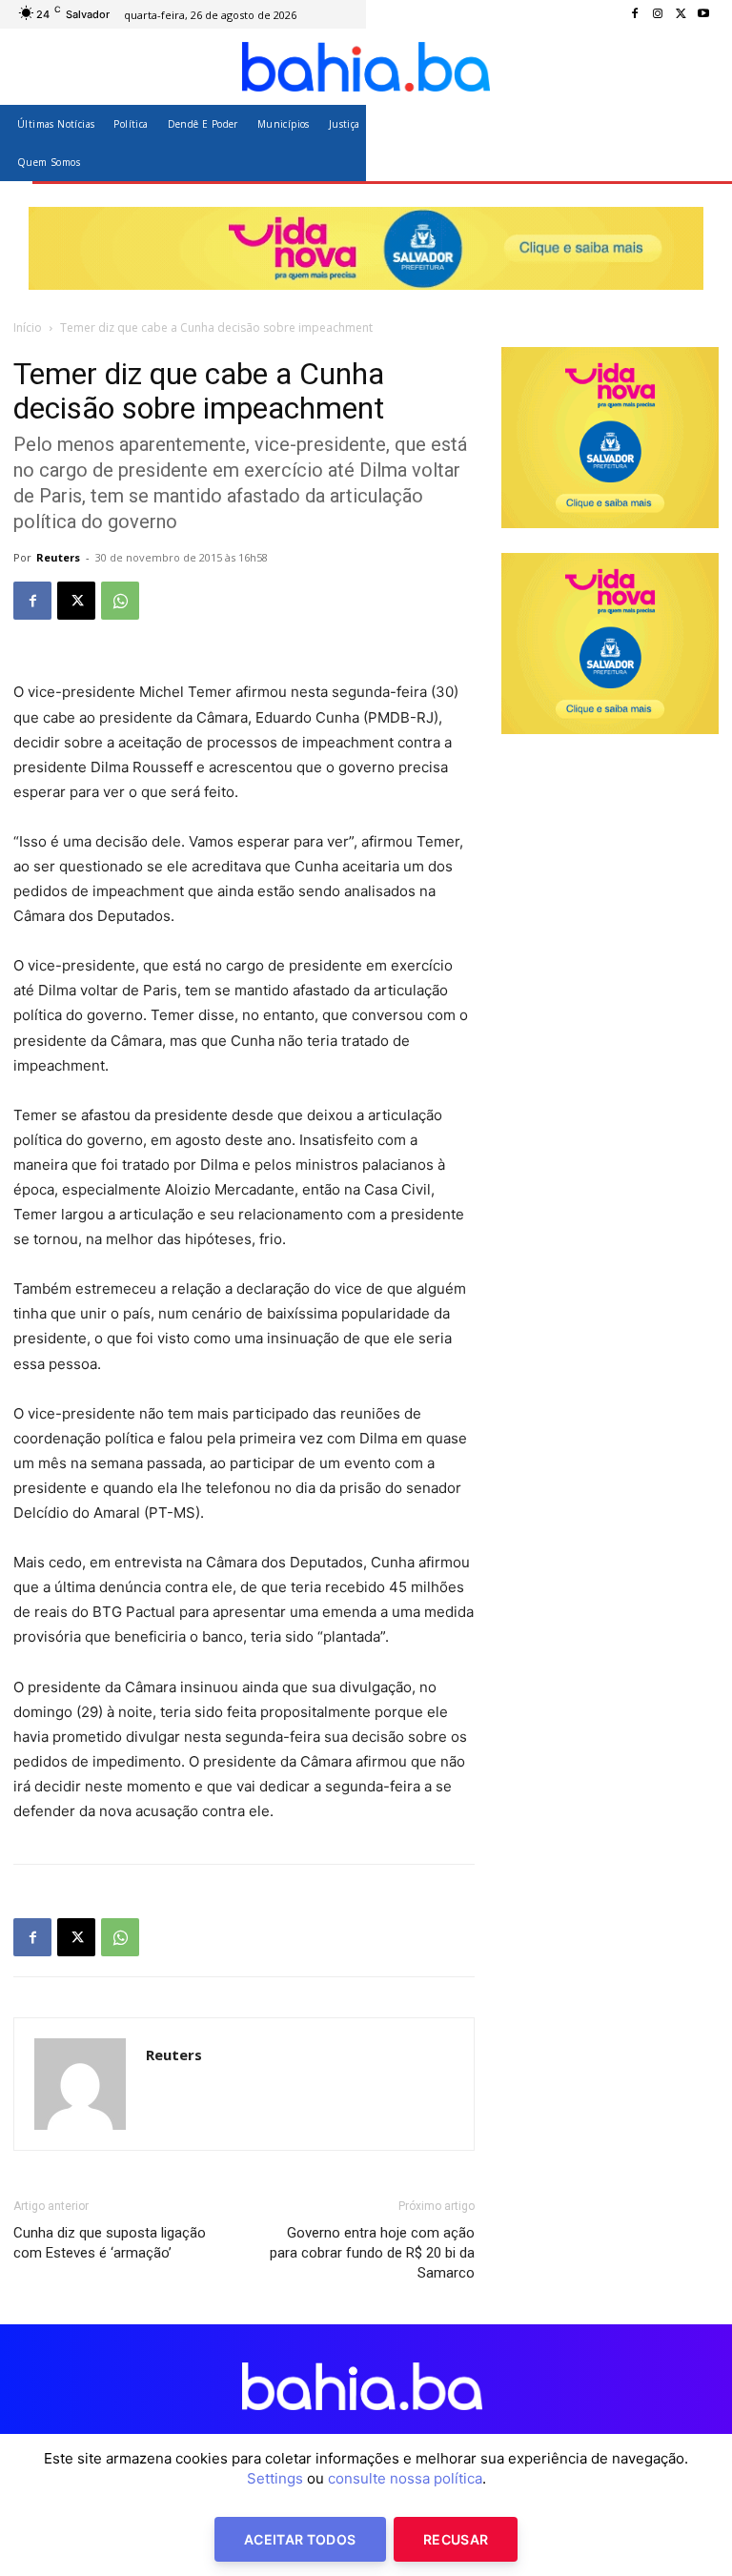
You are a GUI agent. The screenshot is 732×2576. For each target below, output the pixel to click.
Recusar (456, 2539)
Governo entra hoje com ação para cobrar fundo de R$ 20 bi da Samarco (372, 2253)
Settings (275, 2478)
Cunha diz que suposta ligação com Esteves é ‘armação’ (110, 2243)
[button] (696, 143)
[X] (681, 14)
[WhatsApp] (120, 601)
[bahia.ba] (366, 67)
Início (28, 327)
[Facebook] (635, 14)
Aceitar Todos (300, 2539)
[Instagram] (658, 14)
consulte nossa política (405, 2478)
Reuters (58, 557)
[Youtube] (703, 14)
